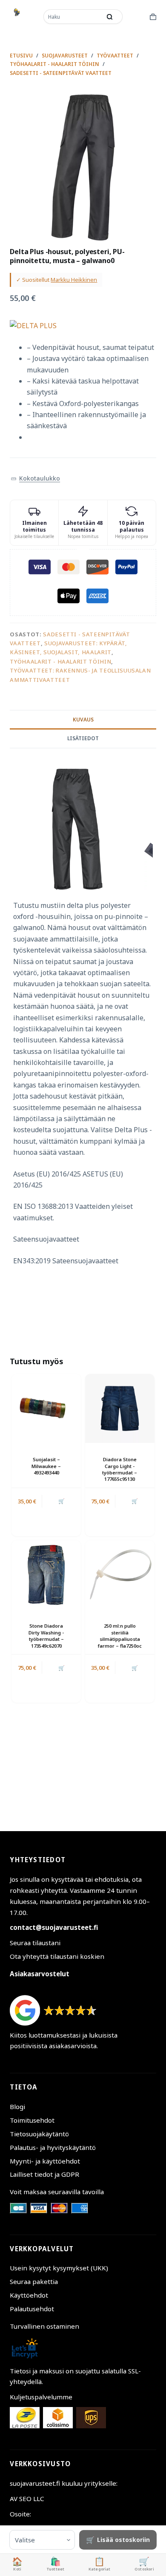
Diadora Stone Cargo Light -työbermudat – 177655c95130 (120, 1469)
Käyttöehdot (29, 2295)
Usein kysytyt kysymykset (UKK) (59, 2268)
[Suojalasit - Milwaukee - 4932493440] (46, 1409)
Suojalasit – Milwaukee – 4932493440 (46, 1466)
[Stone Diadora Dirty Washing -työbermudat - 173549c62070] (46, 1575)
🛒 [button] (62, 1501)
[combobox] (73, 17)
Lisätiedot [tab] (83, 738)
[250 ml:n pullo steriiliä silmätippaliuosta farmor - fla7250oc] (120, 1575)
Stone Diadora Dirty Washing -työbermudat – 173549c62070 (46, 1636)
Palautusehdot (32, 2309)
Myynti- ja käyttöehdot (45, 2161)
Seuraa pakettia (34, 2281)
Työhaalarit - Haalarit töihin (60, 661)
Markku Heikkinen (74, 280)
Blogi (17, 2107)
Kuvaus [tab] (83, 720)
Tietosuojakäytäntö (39, 2134)
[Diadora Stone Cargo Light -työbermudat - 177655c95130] (120, 1409)
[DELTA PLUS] (33, 325)
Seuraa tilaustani (35, 1943)
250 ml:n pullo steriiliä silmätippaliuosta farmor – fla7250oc (120, 1636)
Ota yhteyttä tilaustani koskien (57, 1956)
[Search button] (110, 17)
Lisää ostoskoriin (123, 2540)
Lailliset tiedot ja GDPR (44, 2174)
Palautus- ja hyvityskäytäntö (53, 2147)
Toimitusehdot (32, 2120)
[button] (35, 479)
